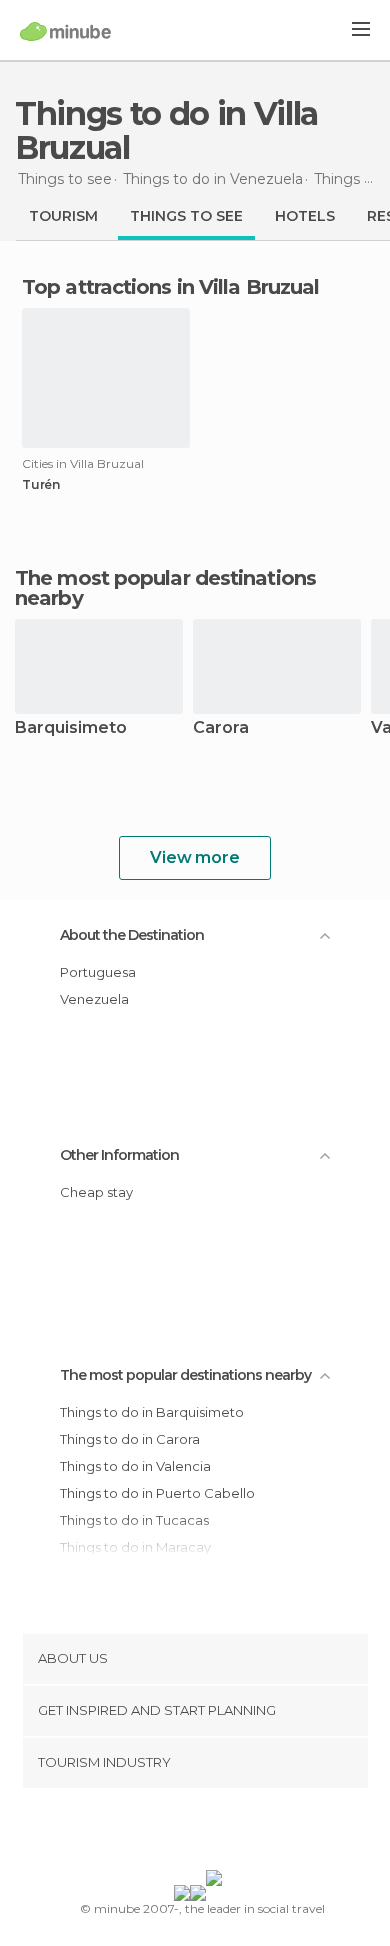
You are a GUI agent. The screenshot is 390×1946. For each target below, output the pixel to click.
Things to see (186, 216)
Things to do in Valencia (135, 1466)
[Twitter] (190, 1833)
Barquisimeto (71, 728)
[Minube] (65, 31)
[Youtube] (242, 1833)
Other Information (119, 1155)
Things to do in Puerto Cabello (157, 1493)
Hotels (305, 216)
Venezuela (94, 999)
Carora (221, 728)
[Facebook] (164, 1833)
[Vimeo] (216, 1833)
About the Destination (132, 935)
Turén (41, 485)
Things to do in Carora (130, 1439)
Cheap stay (96, 1192)
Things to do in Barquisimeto (152, 1412)
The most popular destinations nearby (165, 588)
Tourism (63, 216)
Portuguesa (98, 972)
